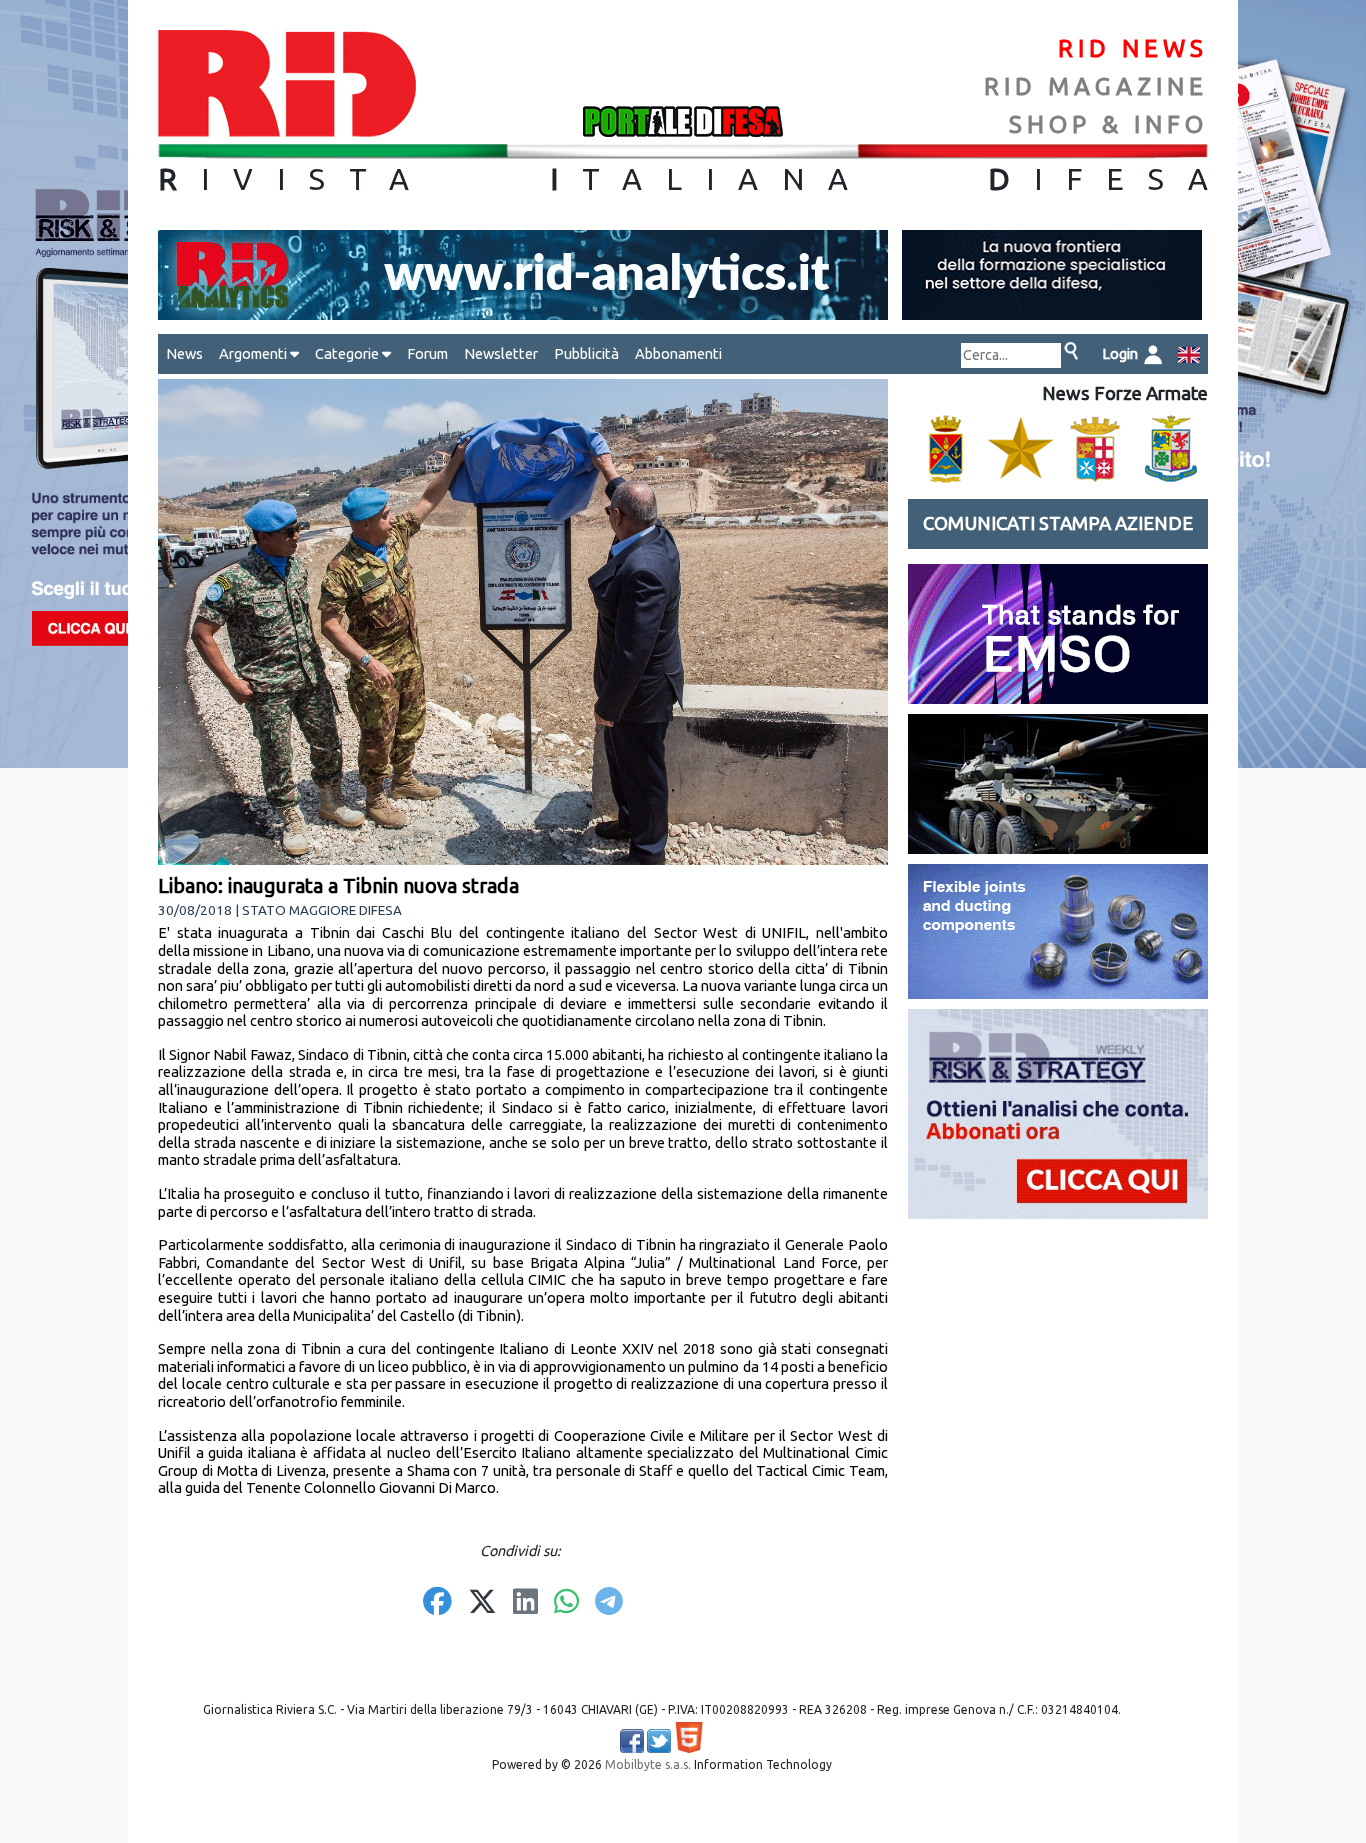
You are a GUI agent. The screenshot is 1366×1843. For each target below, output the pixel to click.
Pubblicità (586, 353)
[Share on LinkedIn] (525, 1603)
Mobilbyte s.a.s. (648, 1764)
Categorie (348, 353)
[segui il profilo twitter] (659, 1741)
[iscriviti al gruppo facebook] (632, 1741)
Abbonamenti (678, 353)
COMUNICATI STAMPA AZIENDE (1058, 523)
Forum (427, 353)
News (184, 353)
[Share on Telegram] (609, 1603)
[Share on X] (482, 1603)
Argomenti (254, 353)
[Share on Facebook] (437, 1603)
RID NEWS (1133, 48)
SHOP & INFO (1108, 124)
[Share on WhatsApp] (566, 1603)
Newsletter (501, 353)
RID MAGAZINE (1096, 86)
